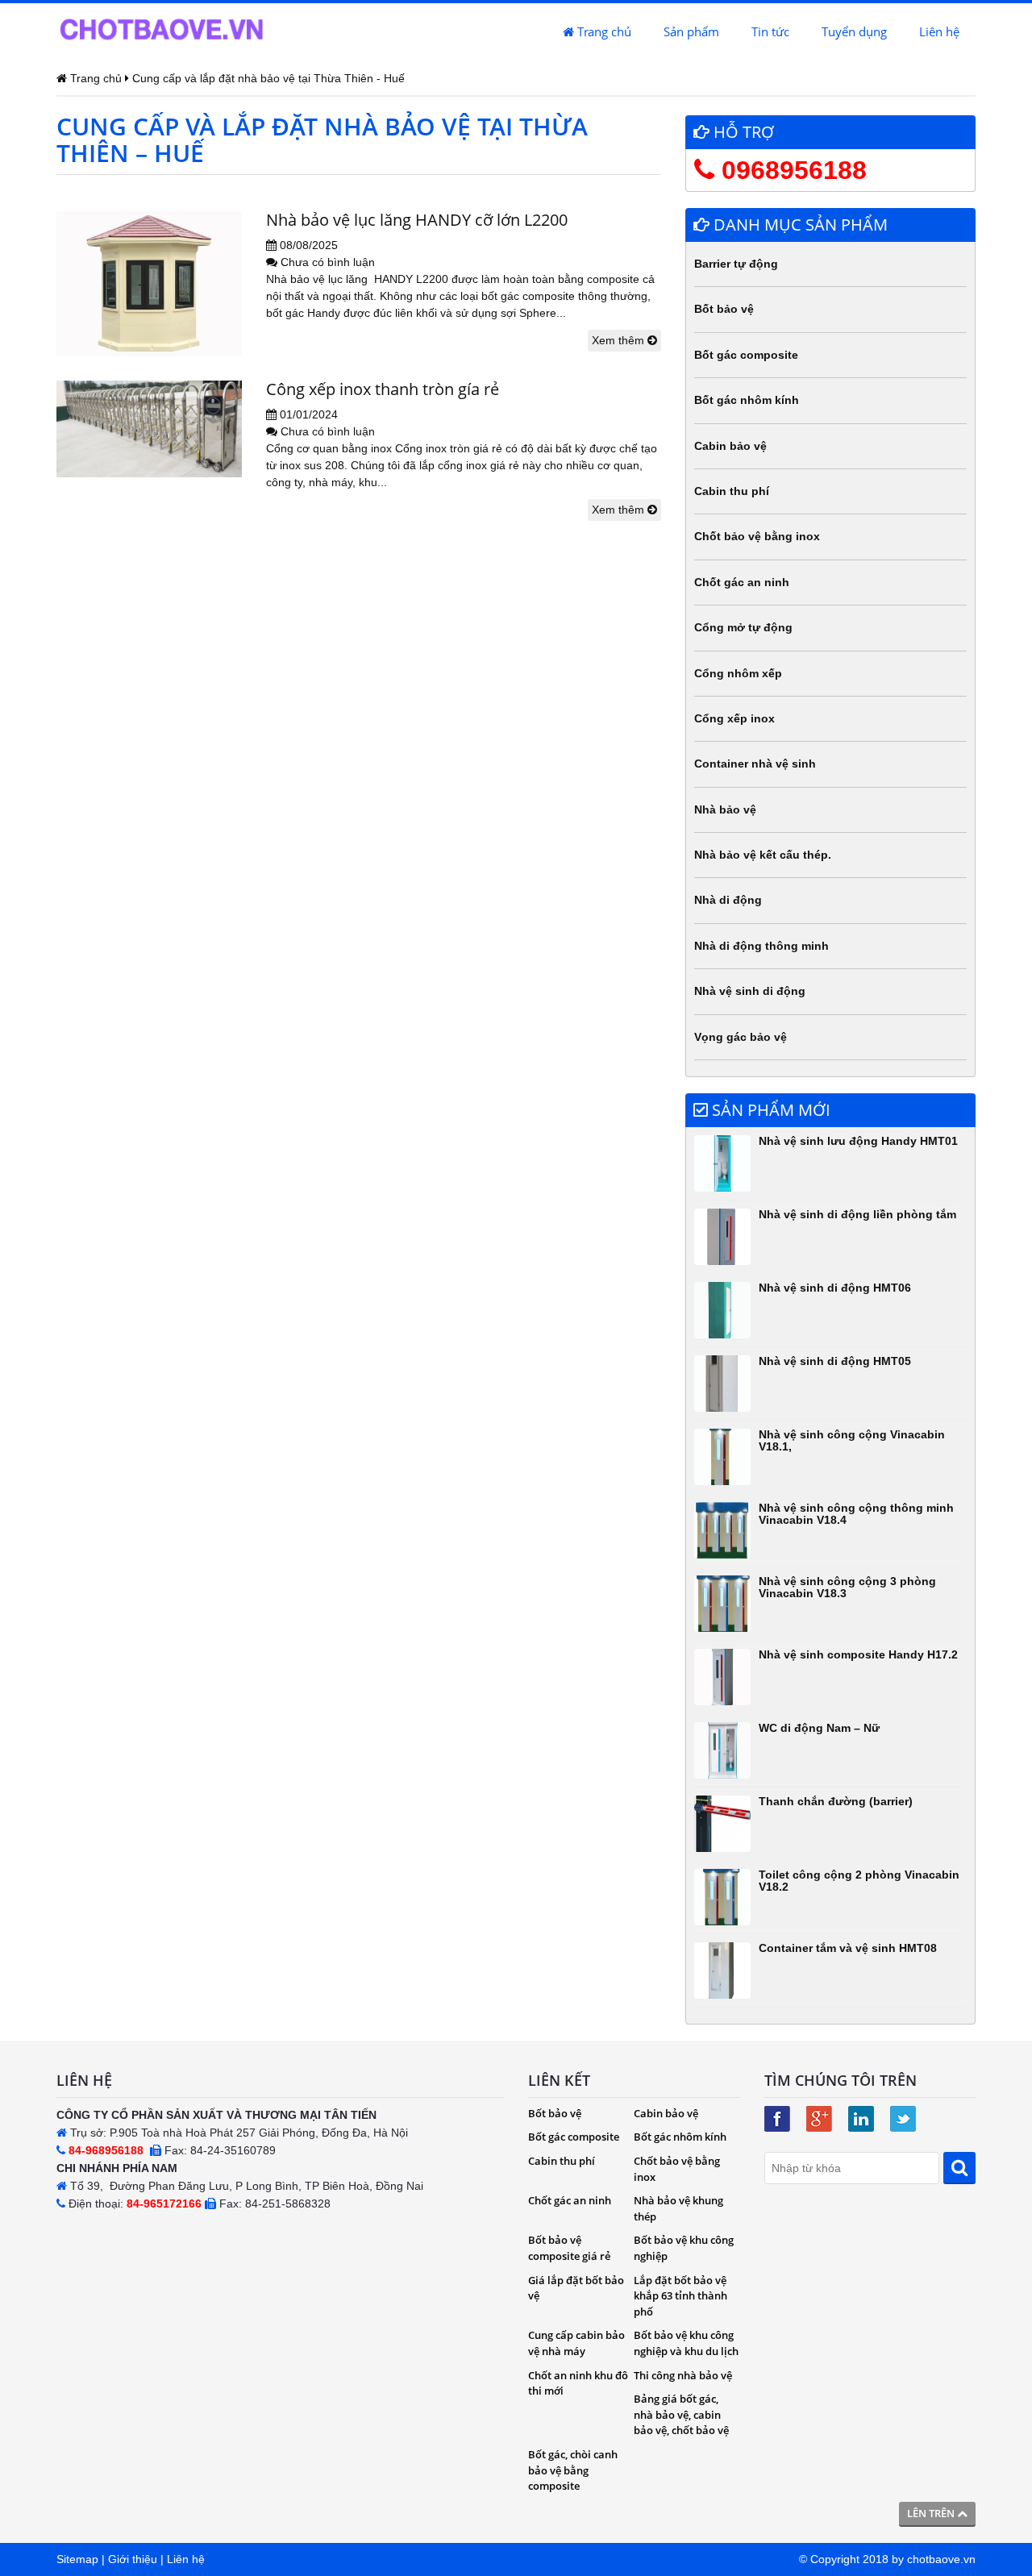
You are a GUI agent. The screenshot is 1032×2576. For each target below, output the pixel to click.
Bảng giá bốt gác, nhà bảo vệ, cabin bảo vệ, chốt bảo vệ (681, 2414)
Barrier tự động (736, 264)
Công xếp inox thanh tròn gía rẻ (383, 389)
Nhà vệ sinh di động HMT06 (835, 1288)
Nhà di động (728, 900)
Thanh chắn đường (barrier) (836, 1801)
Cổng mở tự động (743, 627)
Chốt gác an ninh (742, 582)
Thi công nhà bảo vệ (683, 2375)
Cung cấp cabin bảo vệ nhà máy (576, 2343)
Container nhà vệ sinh (755, 764)
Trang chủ (603, 31)
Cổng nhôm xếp (738, 673)
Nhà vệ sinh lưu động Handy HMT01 (858, 1141)
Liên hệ (939, 31)
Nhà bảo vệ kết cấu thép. (763, 855)
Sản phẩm (691, 31)
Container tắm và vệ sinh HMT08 (848, 1948)
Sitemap (77, 2559)
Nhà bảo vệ (725, 809)
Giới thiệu (133, 2559)
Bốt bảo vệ (724, 309)
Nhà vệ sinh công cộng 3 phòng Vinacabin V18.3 (847, 1587)
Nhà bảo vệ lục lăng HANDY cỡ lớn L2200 (417, 220)
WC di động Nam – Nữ (819, 1728)
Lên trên (932, 2513)
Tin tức (770, 31)
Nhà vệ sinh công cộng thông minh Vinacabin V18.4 (856, 1514)
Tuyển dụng (854, 31)
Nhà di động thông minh (762, 946)
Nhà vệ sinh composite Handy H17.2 (858, 1654)
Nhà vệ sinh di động (750, 991)
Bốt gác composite (746, 355)
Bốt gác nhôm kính (747, 400)
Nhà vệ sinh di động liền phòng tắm (857, 1214)
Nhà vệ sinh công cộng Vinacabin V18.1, (852, 1440)
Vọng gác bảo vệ (741, 1037)
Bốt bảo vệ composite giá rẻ (569, 2248)
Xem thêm (620, 340)
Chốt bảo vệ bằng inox (757, 536)
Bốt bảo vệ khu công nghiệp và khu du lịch (686, 2343)
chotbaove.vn (941, 2559)
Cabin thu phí (732, 491)
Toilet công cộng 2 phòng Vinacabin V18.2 (859, 1881)
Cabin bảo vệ (730, 446)
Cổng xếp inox (734, 718)
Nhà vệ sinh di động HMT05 (835, 1361)
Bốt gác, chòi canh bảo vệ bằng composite (573, 2470)
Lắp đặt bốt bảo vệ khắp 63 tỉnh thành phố (680, 2296)
